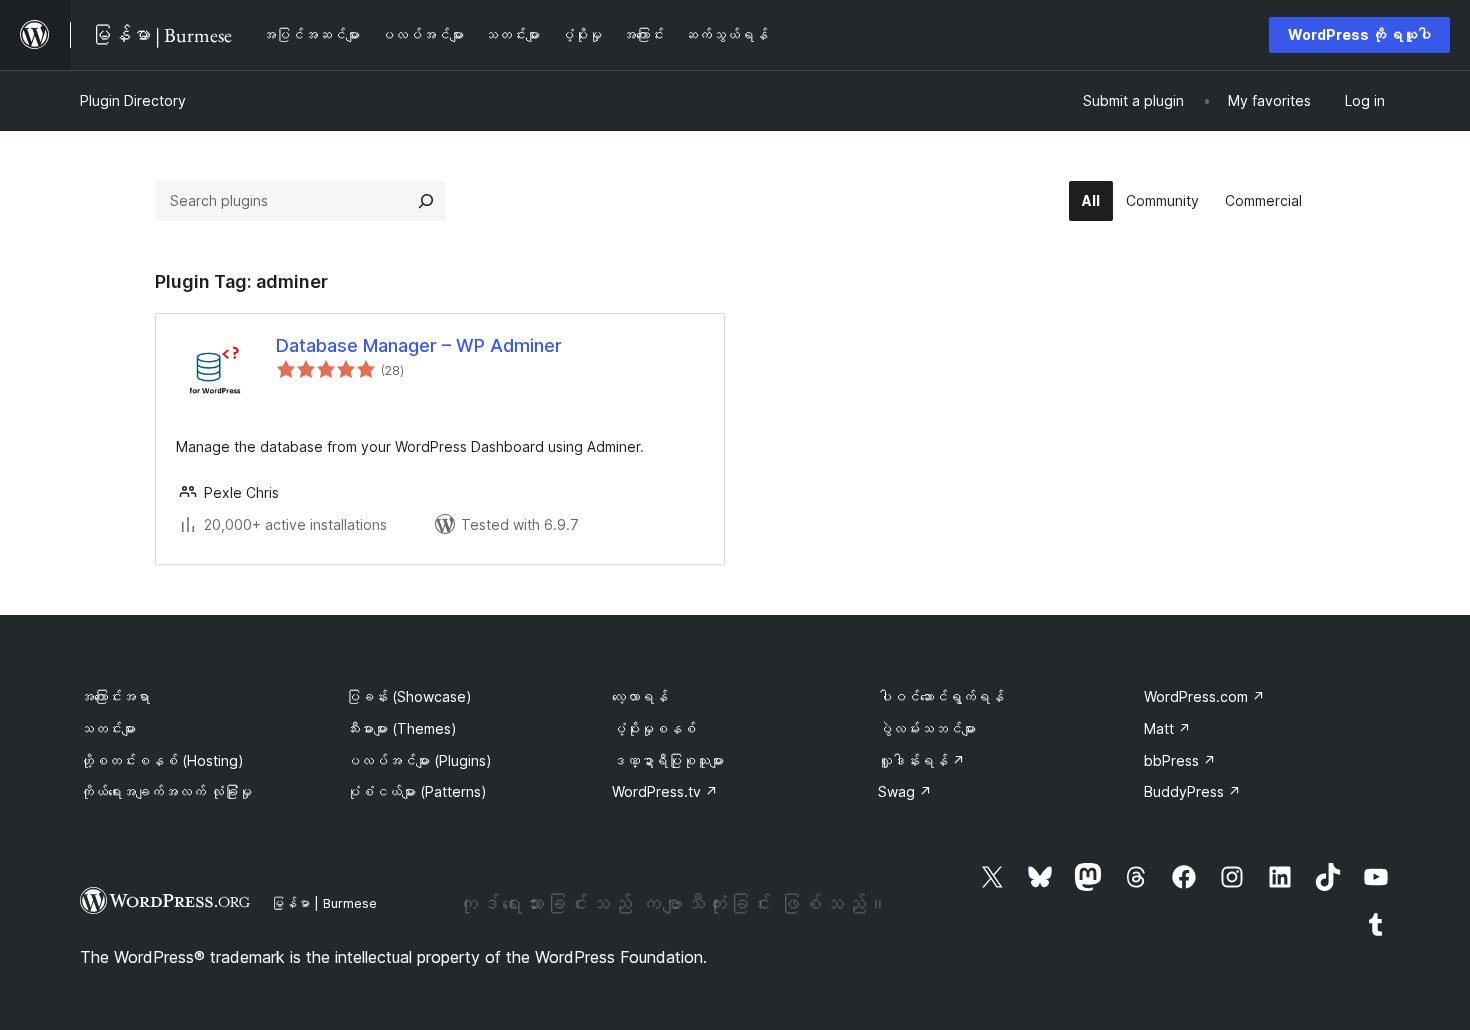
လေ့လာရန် (640, 696)
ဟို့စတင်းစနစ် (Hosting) (162, 760)
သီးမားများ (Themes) (401, 728)
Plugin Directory (133, 100)
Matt (1167, 728)
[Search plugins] (426, 201)
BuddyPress (1192, 791)
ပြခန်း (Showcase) (409, 696)
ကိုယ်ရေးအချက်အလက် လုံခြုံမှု (166, 791)
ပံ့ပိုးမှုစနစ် (654, 728)
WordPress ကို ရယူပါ (1359, 34)
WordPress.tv (665, 791)
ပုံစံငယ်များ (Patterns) (416, 791)
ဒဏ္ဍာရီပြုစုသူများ (668, 760)
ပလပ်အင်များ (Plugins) (419, 760)
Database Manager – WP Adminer (419, 345)
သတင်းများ (108, 728)
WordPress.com (1204, 696)
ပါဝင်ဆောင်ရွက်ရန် (941, 696)
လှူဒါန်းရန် (921, 760)
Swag (905, 791)
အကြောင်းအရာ (115, 696)
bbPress (1180, 760)
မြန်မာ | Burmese (324, 903)
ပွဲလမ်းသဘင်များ (927, 728)
